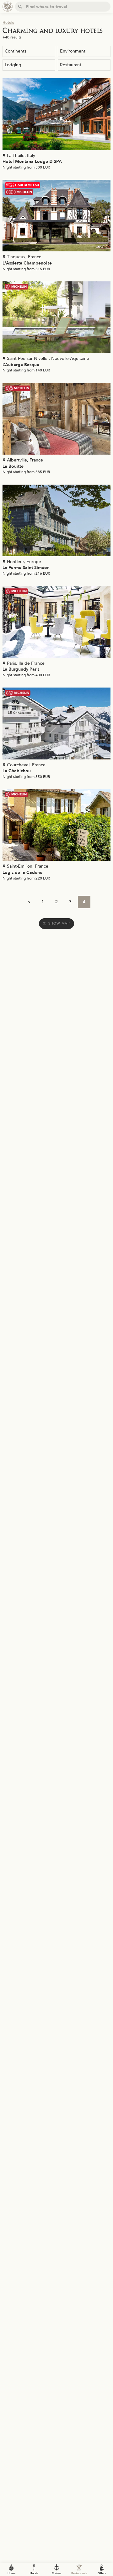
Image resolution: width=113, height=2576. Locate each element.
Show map (59, 923)
